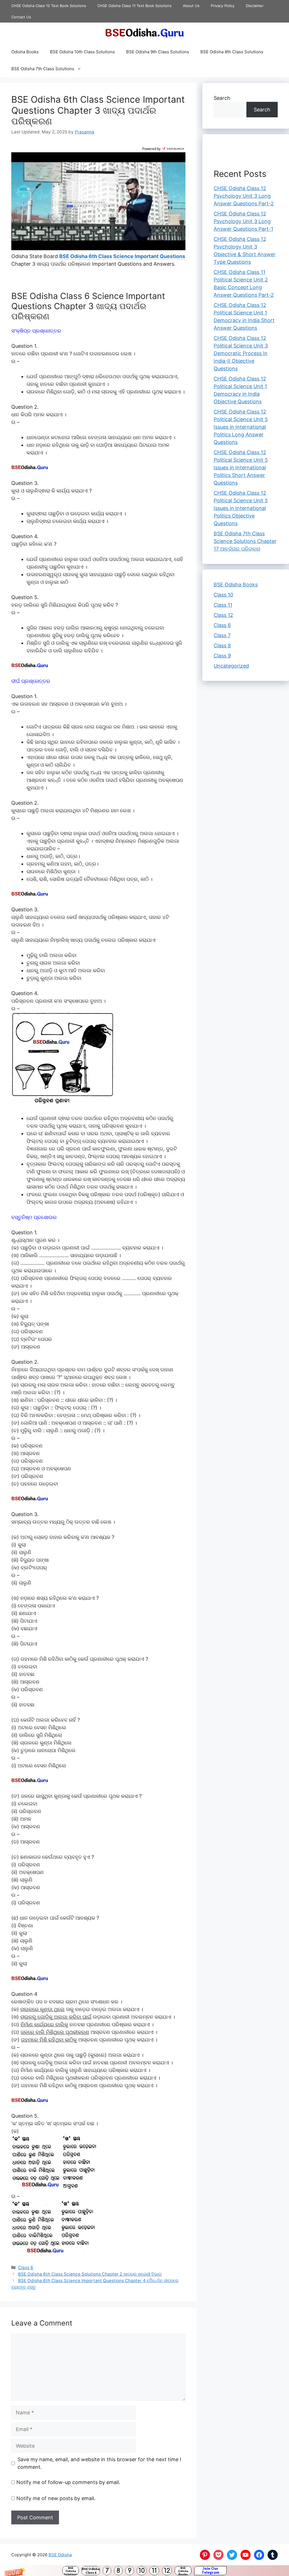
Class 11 (223, 605)
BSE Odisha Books (183, 2571)
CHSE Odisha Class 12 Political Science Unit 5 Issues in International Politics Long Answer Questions (241, 427)
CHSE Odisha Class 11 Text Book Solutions (134, 6)
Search (222, 98)
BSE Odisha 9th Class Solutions (158, 52)
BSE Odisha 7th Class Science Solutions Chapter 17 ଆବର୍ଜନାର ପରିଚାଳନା (245, 541)
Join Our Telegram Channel (210, 2571)
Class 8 (222, 645)
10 (142, 2571)
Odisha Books (25, 52)
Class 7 (222, 635)
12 (167, 2571)
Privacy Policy (223, 6)
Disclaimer (255, 6)
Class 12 (223, 615)
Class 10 (223, 595)
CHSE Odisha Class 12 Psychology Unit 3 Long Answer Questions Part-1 (243, 221)
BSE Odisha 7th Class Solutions (43, 69)
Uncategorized (231, 666)
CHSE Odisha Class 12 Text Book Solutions (49, 6)
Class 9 (222, 656)
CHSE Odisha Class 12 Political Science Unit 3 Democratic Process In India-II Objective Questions (241, 353)
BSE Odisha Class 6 (91, 2571)
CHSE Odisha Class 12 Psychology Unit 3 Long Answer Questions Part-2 (244, 196)
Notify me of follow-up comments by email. (68, 2482)
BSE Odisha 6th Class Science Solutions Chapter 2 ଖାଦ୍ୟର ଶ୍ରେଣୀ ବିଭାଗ (90, 2274)
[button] (144, 2571)
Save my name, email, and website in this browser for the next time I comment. (99, 2463)
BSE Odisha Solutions (71, 2571)
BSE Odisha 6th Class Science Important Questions (122, 256)
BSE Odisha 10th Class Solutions (82, 52)
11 (154, 2571)
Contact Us (21, 17)
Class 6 (26, 2267)
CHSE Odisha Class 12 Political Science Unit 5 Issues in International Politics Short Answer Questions (241, 468)
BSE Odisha (60, 2554)
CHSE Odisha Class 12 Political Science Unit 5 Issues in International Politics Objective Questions (241, 508)
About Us (191, 6)
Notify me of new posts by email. (56, 2498)
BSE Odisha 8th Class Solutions (232, 52)
